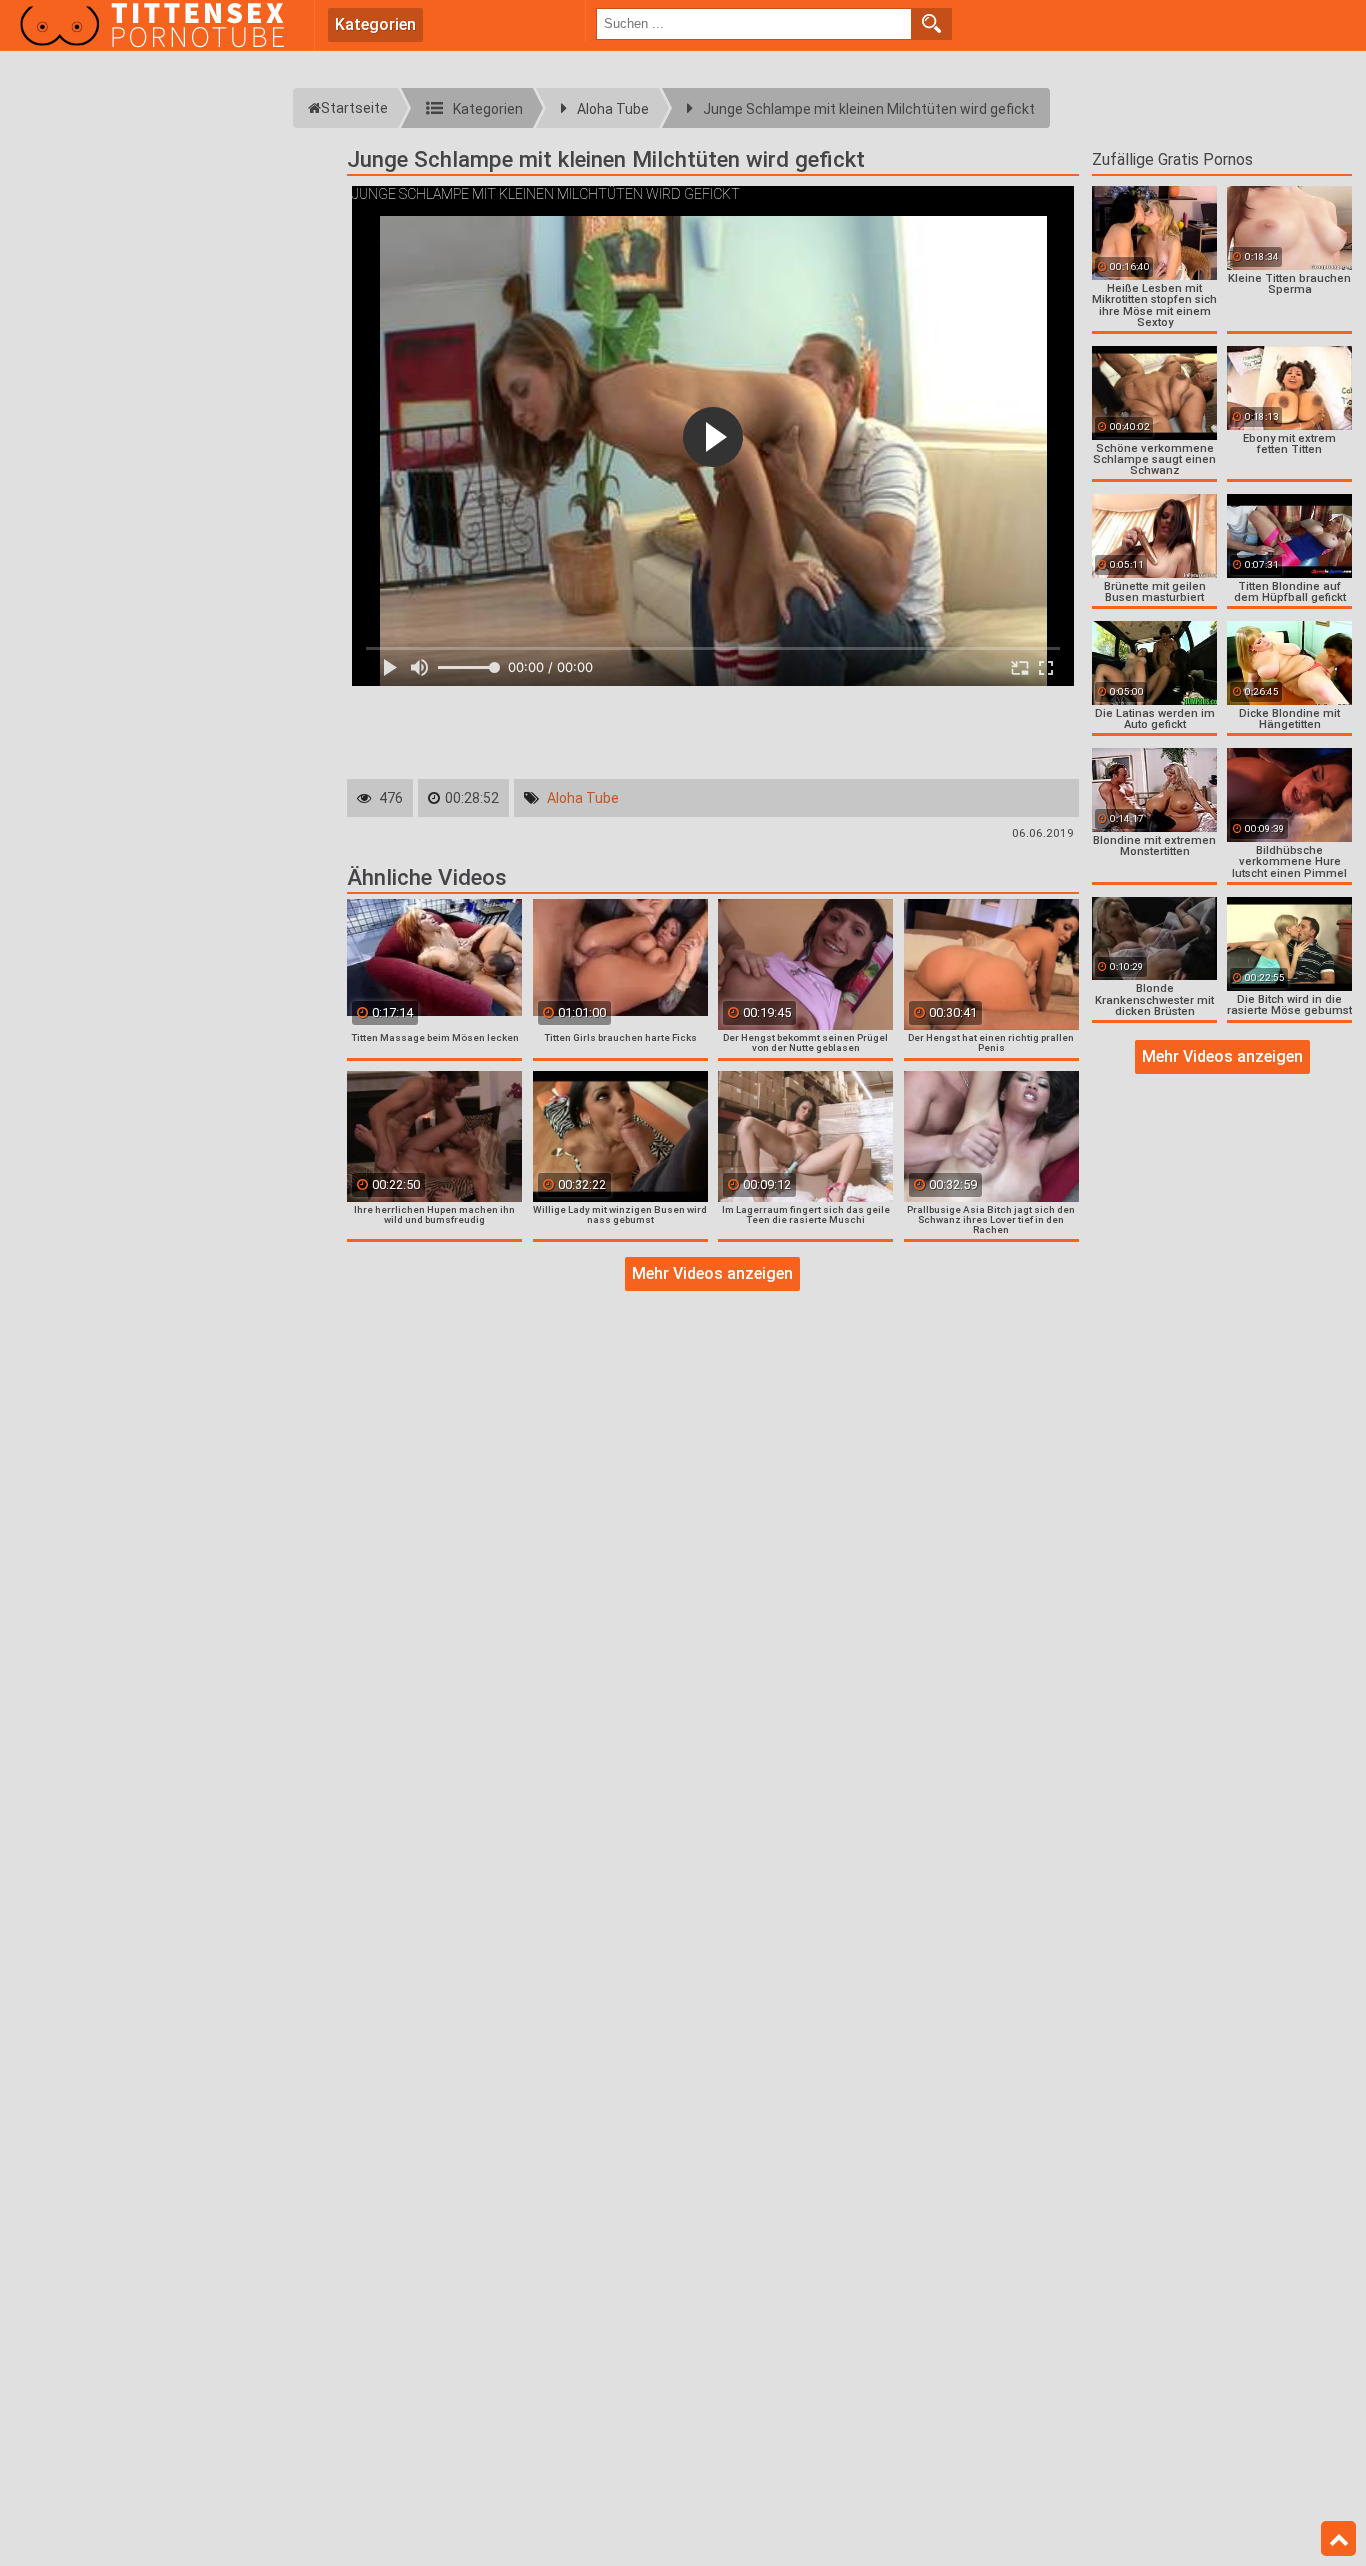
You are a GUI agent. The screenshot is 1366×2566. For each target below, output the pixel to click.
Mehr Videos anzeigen (712, 1273)
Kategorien (375, 24)
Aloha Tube (583, 798)
